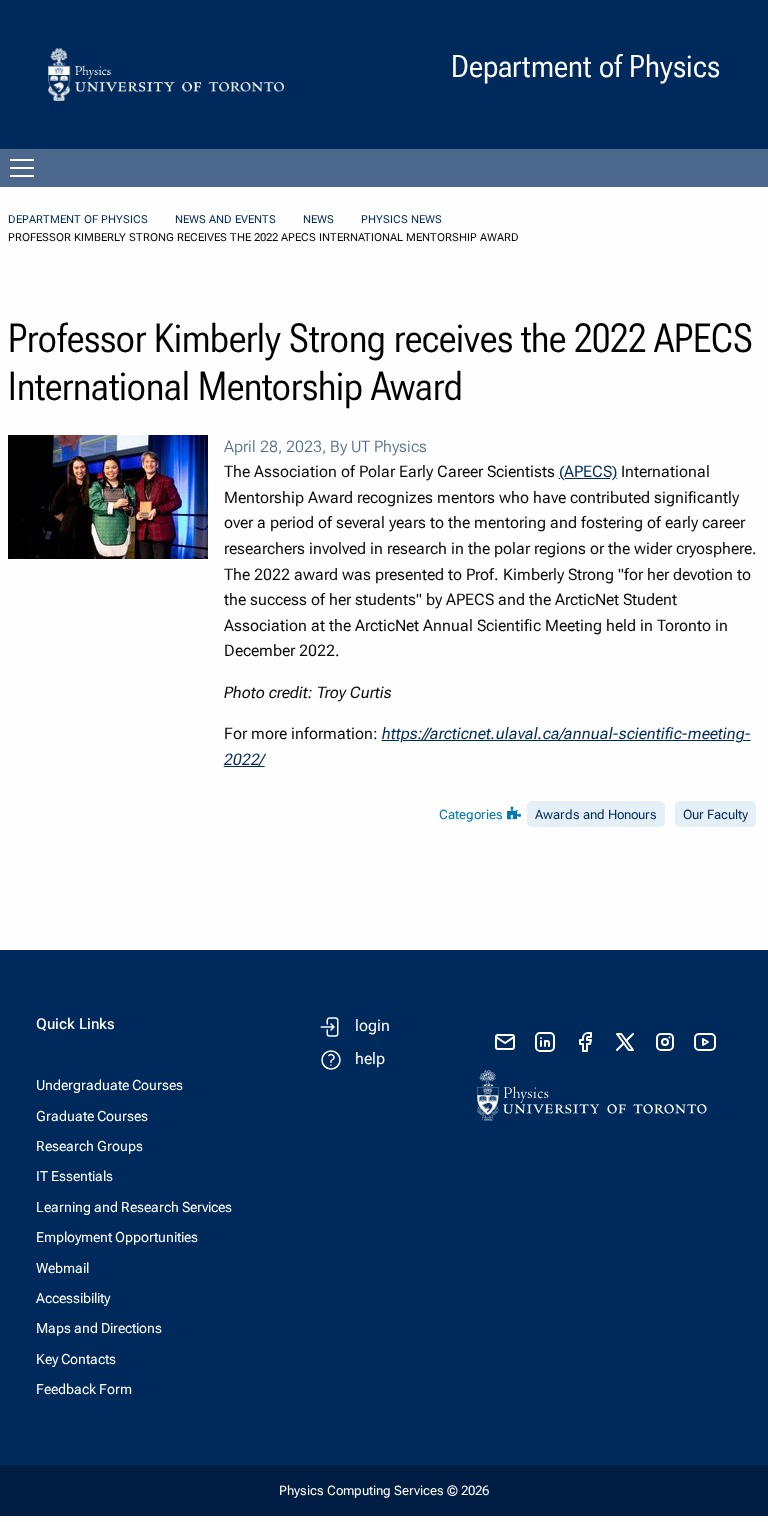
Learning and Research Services (134, 1207)
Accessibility (73, 1298)
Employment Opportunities (117, 1237)
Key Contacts (76, 1359)
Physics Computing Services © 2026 (384, 1490)
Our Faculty (715, 814)
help (370, 1058)
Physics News (401, 219)
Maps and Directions (99, 1328)
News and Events (225, 219)
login (372, 1025)
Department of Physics (78, 219)
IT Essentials (74, 1176)
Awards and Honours (596, 814)
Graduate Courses (92, 1116)
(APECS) (588, 471)
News (318, 219)
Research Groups (89, 1146)
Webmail (62, 1268)
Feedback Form (84, 1389)
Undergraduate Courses (109, 1085)
